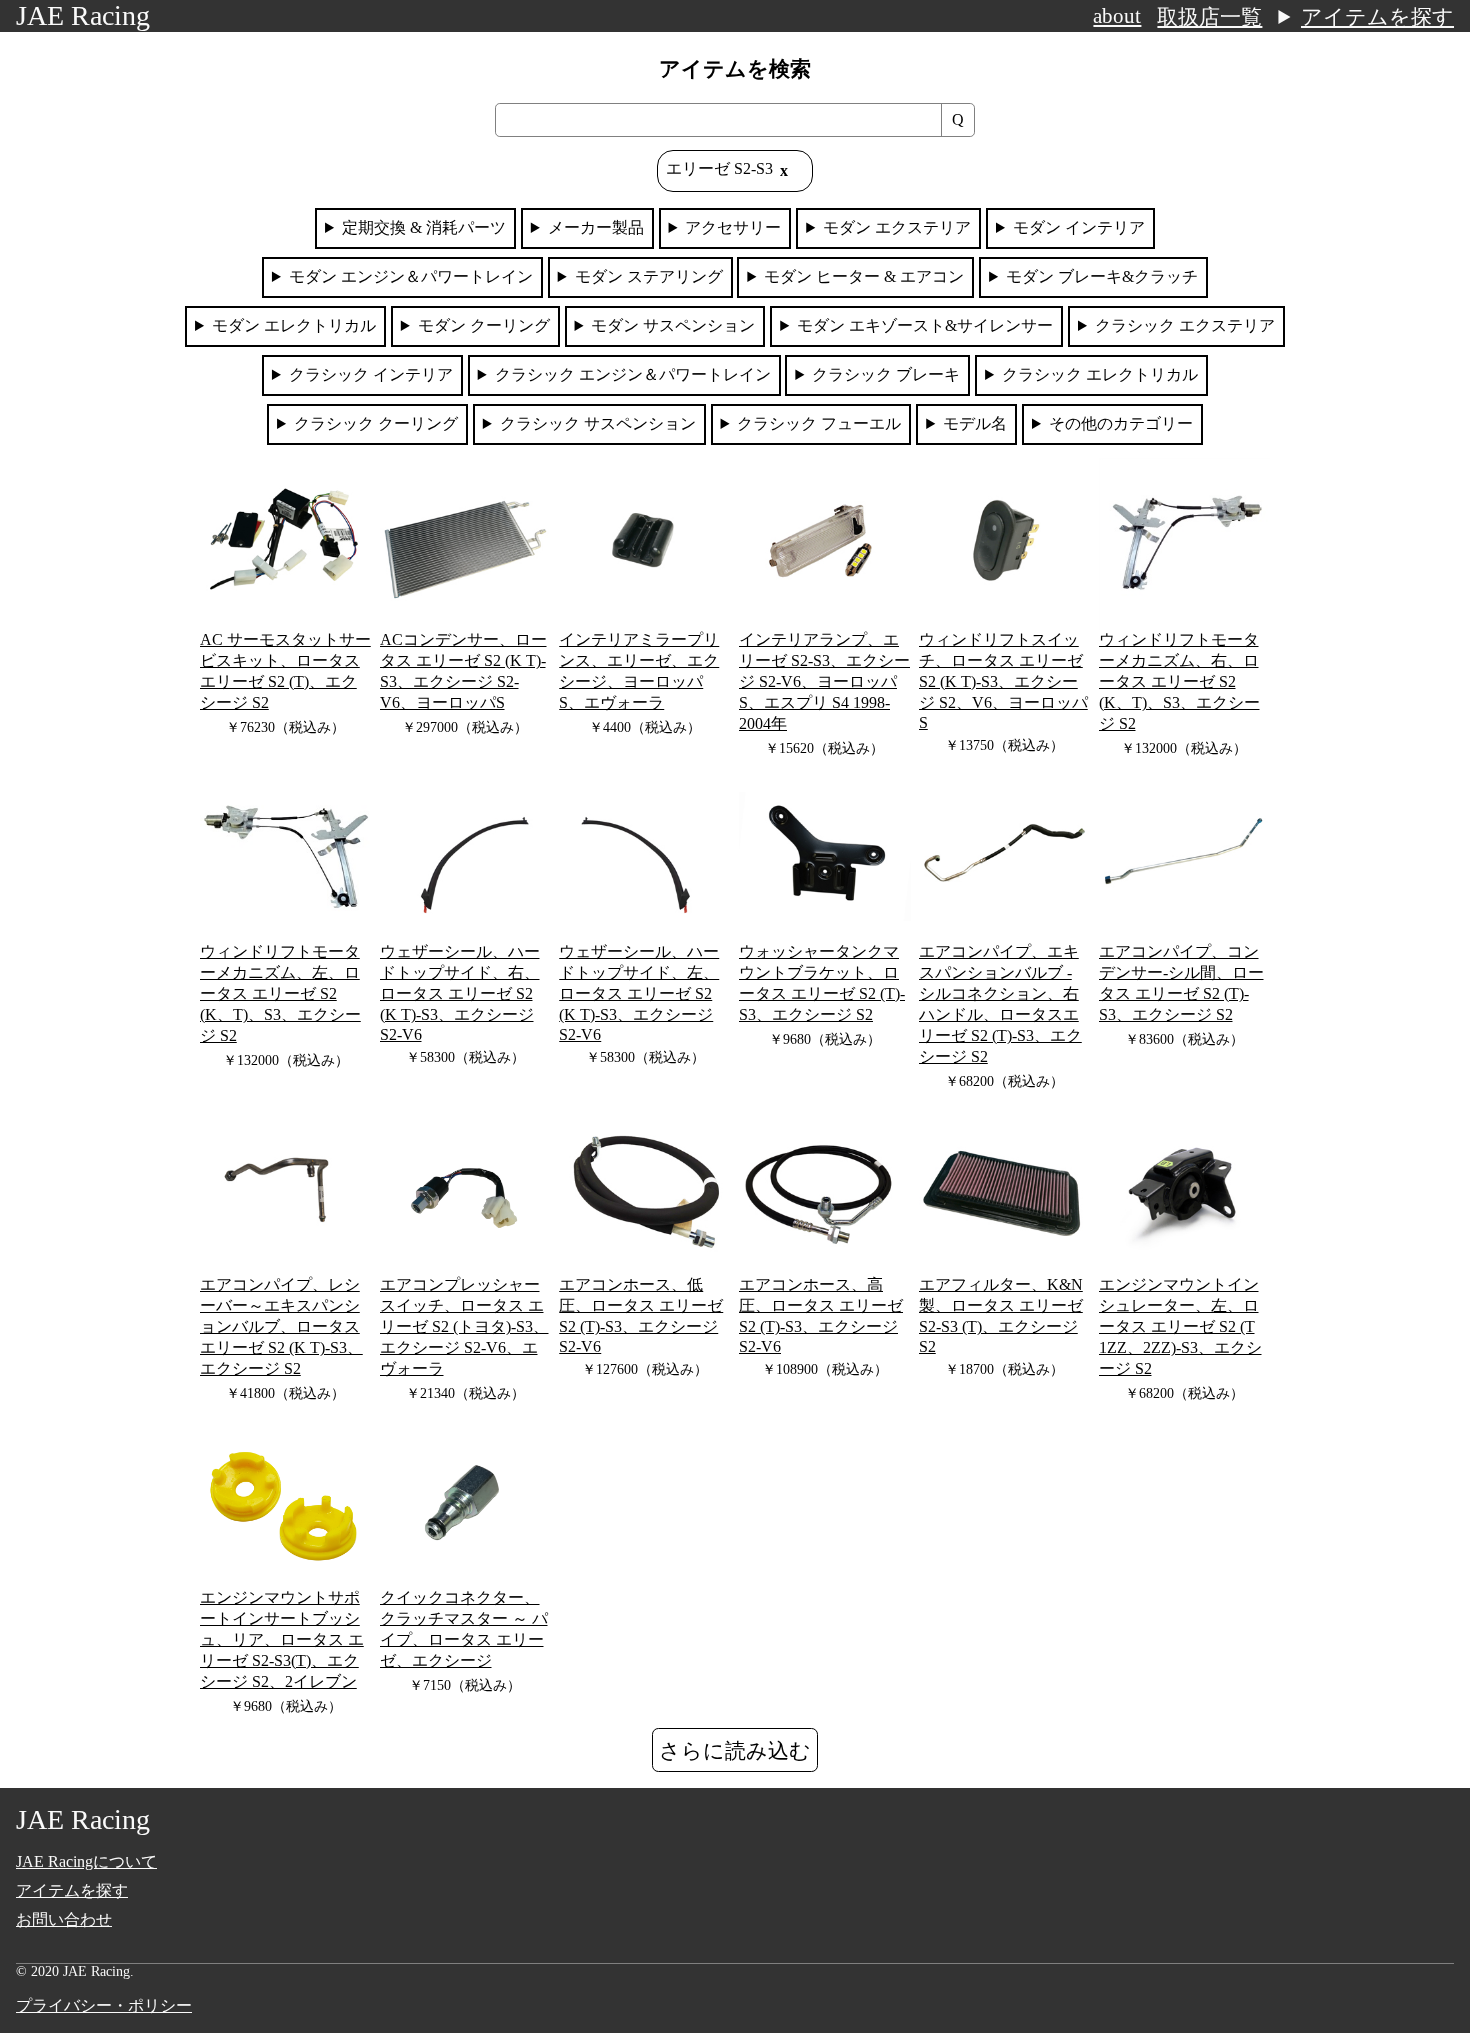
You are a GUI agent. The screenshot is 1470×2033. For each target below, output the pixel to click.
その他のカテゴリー (1121, 423)
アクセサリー (733, 227)
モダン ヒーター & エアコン (864, 276)
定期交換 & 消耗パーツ (424, 227)
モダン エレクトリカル (294, 325)
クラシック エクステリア (1185, 325)
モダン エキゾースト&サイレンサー (925, 325)
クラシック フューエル (819, 423)
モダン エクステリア (897, 227)
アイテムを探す (1377, 17)
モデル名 (975, 423)
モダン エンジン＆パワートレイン (411, 276)
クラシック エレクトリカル (1100, 374)
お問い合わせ (64, 1919)
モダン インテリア (1079, 227)
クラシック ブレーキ (886, 374)
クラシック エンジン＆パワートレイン (633, 374)
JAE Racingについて (86, 1861)
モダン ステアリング (649, 276)
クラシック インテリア (371, 374)
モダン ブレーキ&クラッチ (1102, 276)
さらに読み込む (735, 1751)
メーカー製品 (596, 227)
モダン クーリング (484, 325)
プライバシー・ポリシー (104, 2005)
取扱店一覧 (1209, 17)
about (1117, 16)
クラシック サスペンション (598, 423)
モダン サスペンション (673, 325)
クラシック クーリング (376, 423)
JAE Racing (83, 15)
